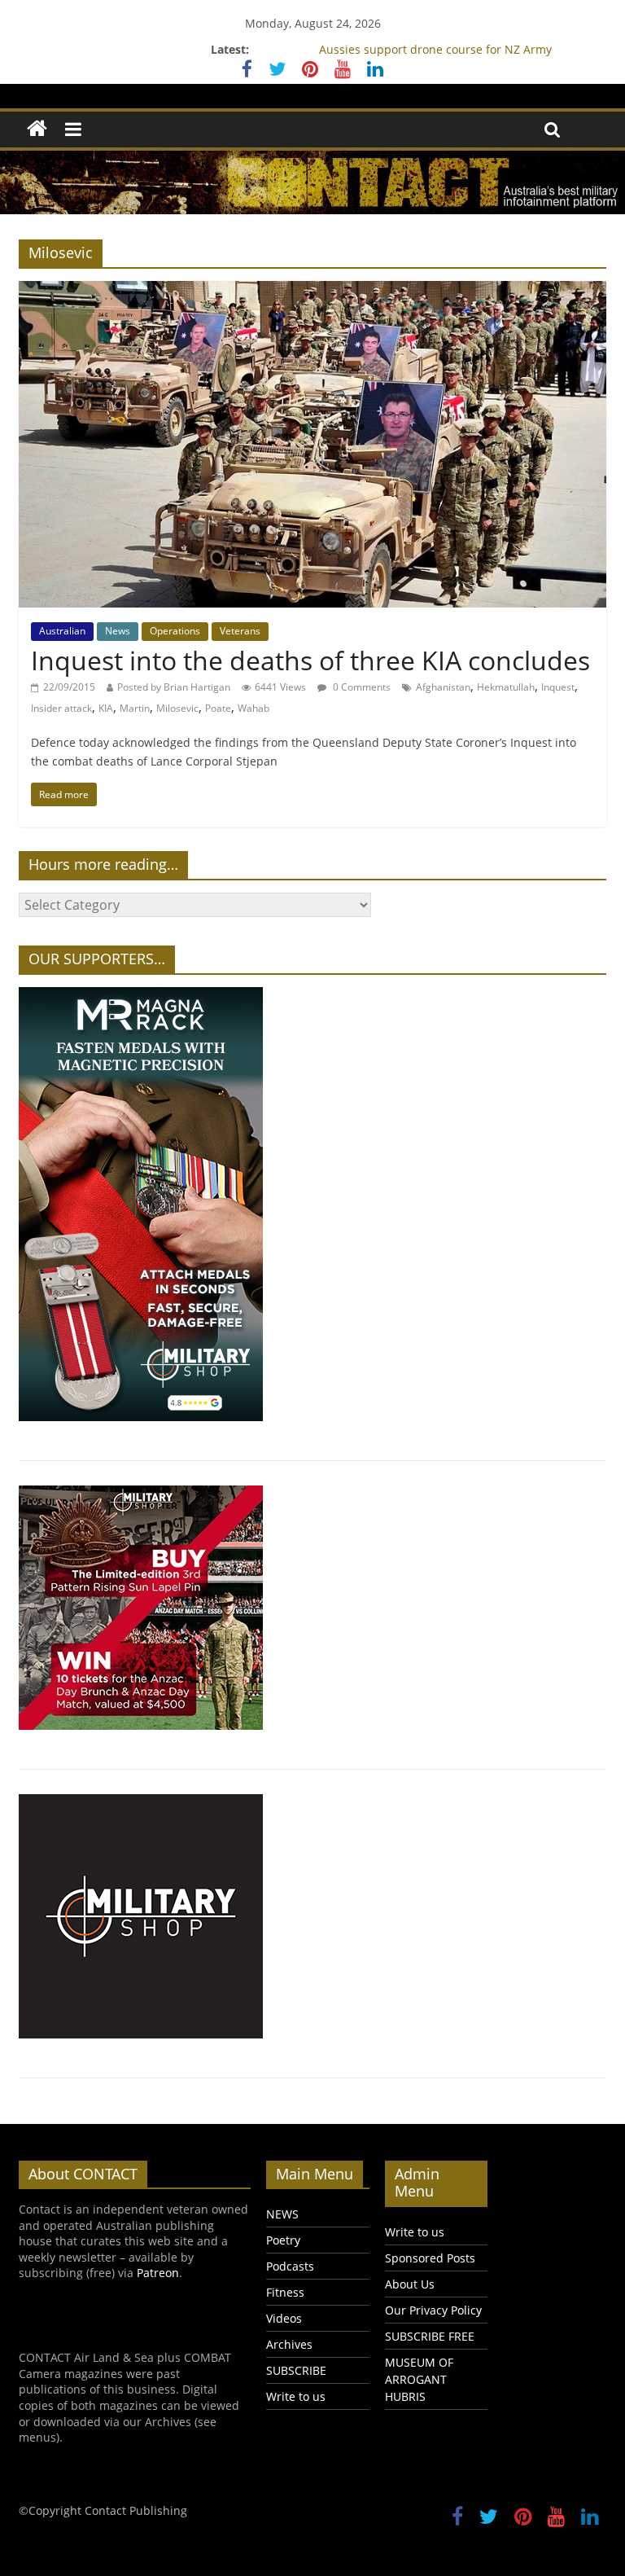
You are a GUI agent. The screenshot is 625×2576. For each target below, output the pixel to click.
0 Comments (361, 687)
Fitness (285, 2292)
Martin (135, 708)
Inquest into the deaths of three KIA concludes (310, 660)
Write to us (296, 2396)
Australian (62, 631)
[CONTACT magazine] (37, 129)
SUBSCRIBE (296, 2370)
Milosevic (177, 708)
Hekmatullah (506, 687)
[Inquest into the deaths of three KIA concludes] (312, 291)
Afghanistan (443, 687)
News (118, 631)
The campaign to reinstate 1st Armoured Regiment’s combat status (435, 46)
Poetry (283, 2240)
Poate (218, 708)
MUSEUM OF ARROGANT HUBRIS (419, 2379)
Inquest (558, 687)
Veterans (240, 631)
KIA (106, 708)
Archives (289, 2344)
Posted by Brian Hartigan (174, 687)
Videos (284, 2318)
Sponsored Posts (430, 2258)
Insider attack (61, 708)
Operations (175, 631)
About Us (410, 2284)
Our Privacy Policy (433, 2310)
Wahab (253, 708)
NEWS (282, 2214)
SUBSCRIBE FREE (430, 2336)
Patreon (158, 2273)
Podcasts (290, 2266)
